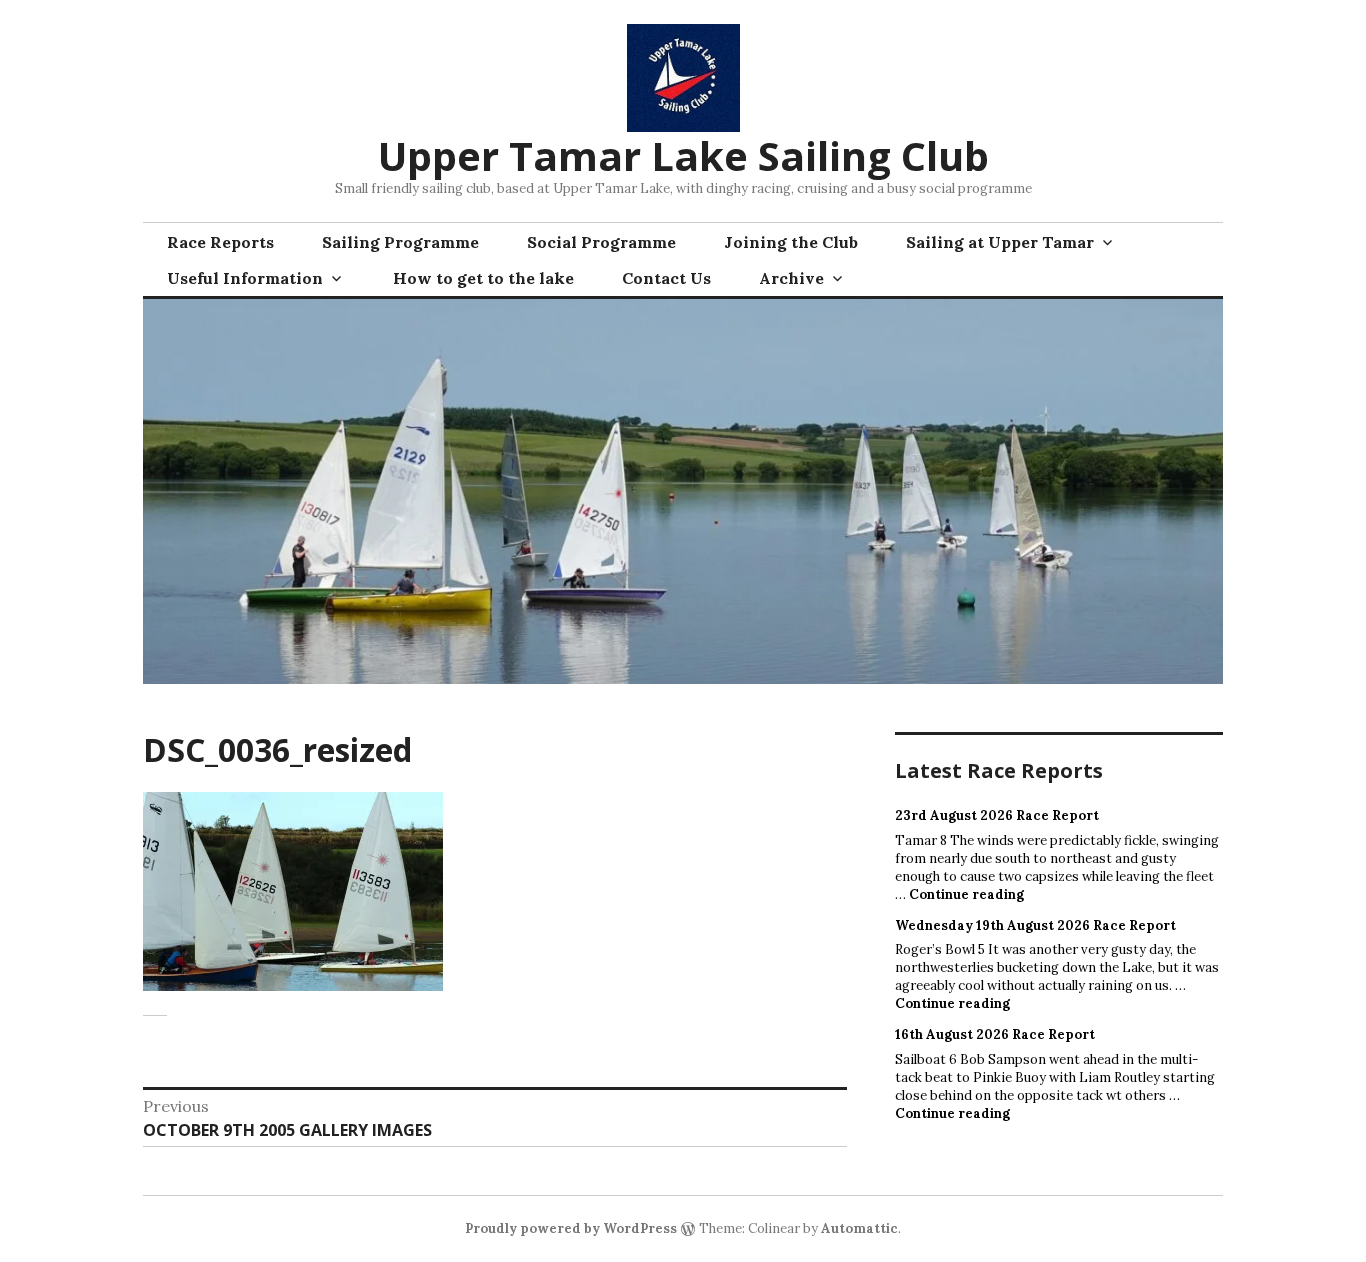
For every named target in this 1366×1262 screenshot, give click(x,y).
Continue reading (966, 894)
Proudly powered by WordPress (571, 1228)
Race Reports (220, 242)
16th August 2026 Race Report (995, 1034)
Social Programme (601, 242)
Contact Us (666, 278)
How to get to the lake (483, 278)
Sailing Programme (400, 242)
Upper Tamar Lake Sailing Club (683, 155)
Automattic (859, 1228)
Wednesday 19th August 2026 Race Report (1035, 925)
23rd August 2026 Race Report (997, 815)
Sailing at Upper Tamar (1000, 242)
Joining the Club (791, 242)
